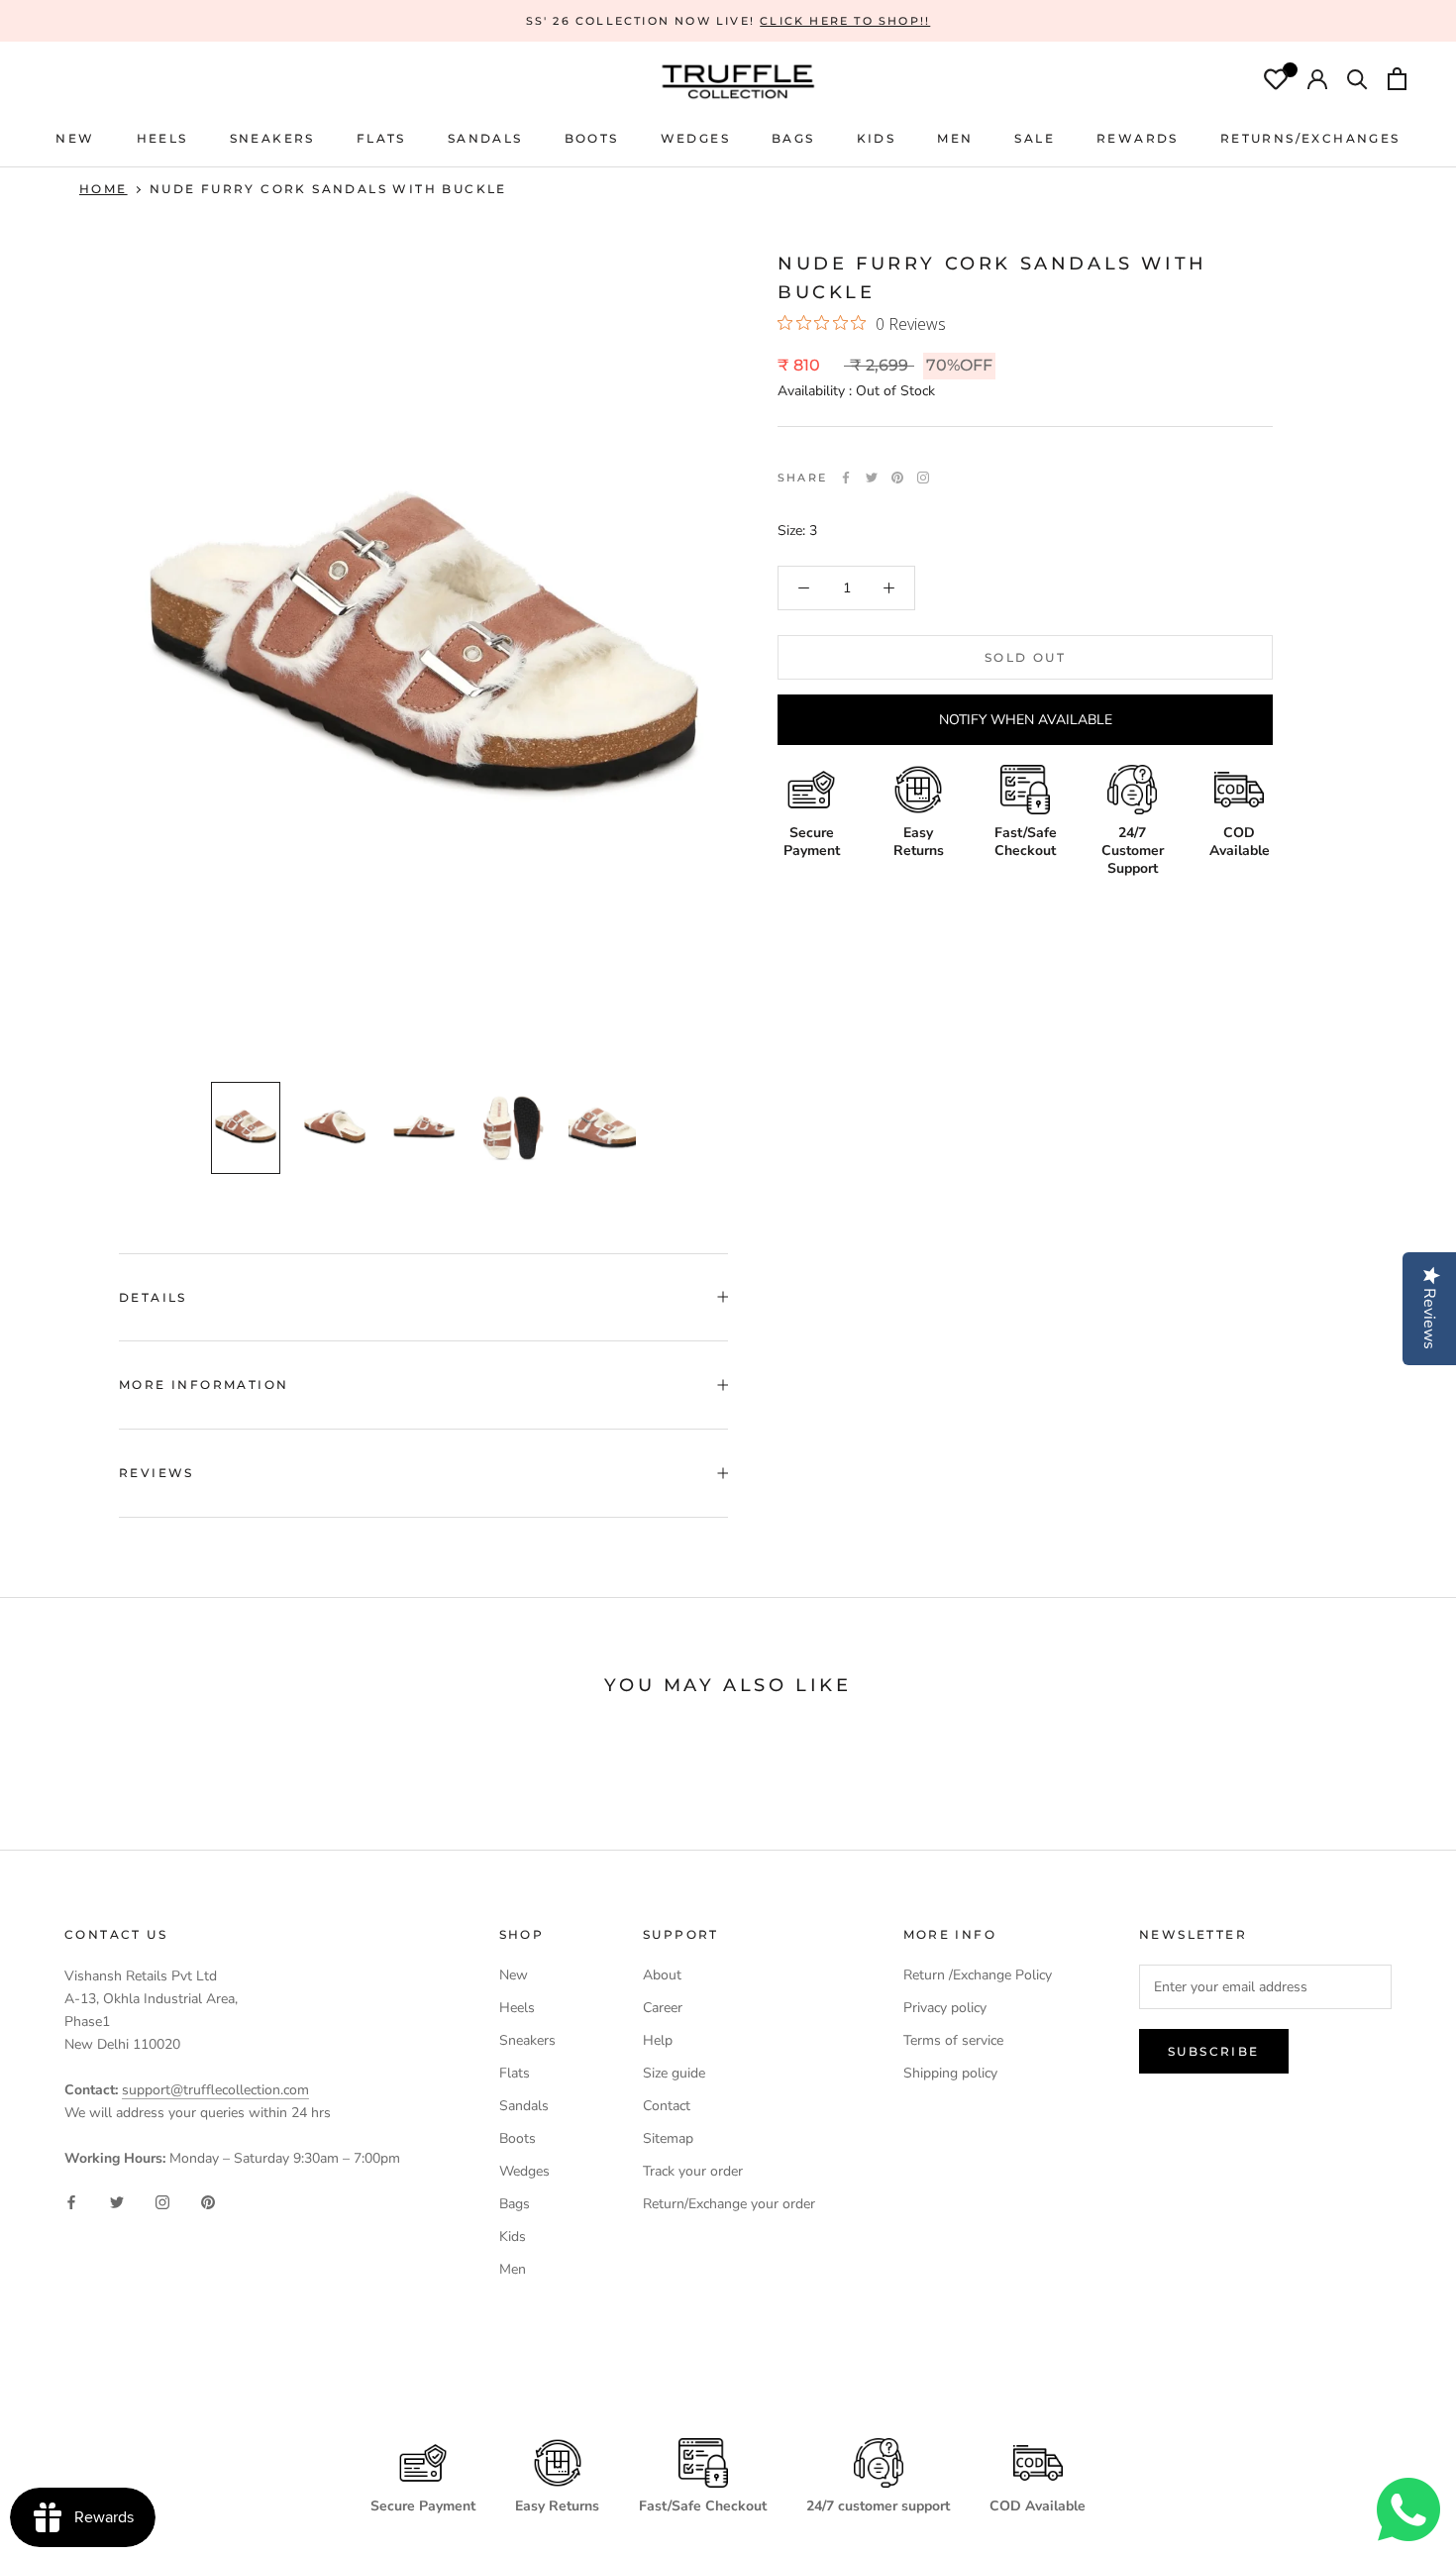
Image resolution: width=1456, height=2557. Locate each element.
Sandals (524, 2106)
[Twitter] (872, 478)
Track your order (693, 2171)
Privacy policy (945, 2008)
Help (658, 2040)
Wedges (524, 2171)
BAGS (793, 138)
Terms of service (953, 2040)
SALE (1035, 138)
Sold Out (1025, 657)
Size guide (674, 2073)
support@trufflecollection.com (215, 2090)
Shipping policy (950, 2073)
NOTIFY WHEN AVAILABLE (1026, 720)
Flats (381, 138)
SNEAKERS (272, 138)
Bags (515, 2204)
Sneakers (527, 2040)
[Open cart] (1397, 81)
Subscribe (1214, 2051)
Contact (667, 2106)
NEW (75, 138)
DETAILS (153, 1297)
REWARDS (1138, 138)
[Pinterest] (897, 478)
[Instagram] (162, 2201)
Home (104, 189)
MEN (955, 138)
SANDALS (485, 138)
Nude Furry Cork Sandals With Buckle (328, 189)
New (514, 1975)
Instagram (923, 478)
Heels (162, 138)
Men (513, 2269)
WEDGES (695, 138)
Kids (513, 2237)
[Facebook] (846, 478)
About (662, 1975)
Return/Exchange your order (729, 2204)
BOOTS (592, 138)
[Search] (1357, 81)
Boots (518, 2138)
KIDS (877, 138)
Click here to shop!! (845, 21)
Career (663, 2008)
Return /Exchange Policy (978, 1975)
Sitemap (668, 2138)
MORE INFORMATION (204, 1385)
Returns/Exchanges (1310, 138)
